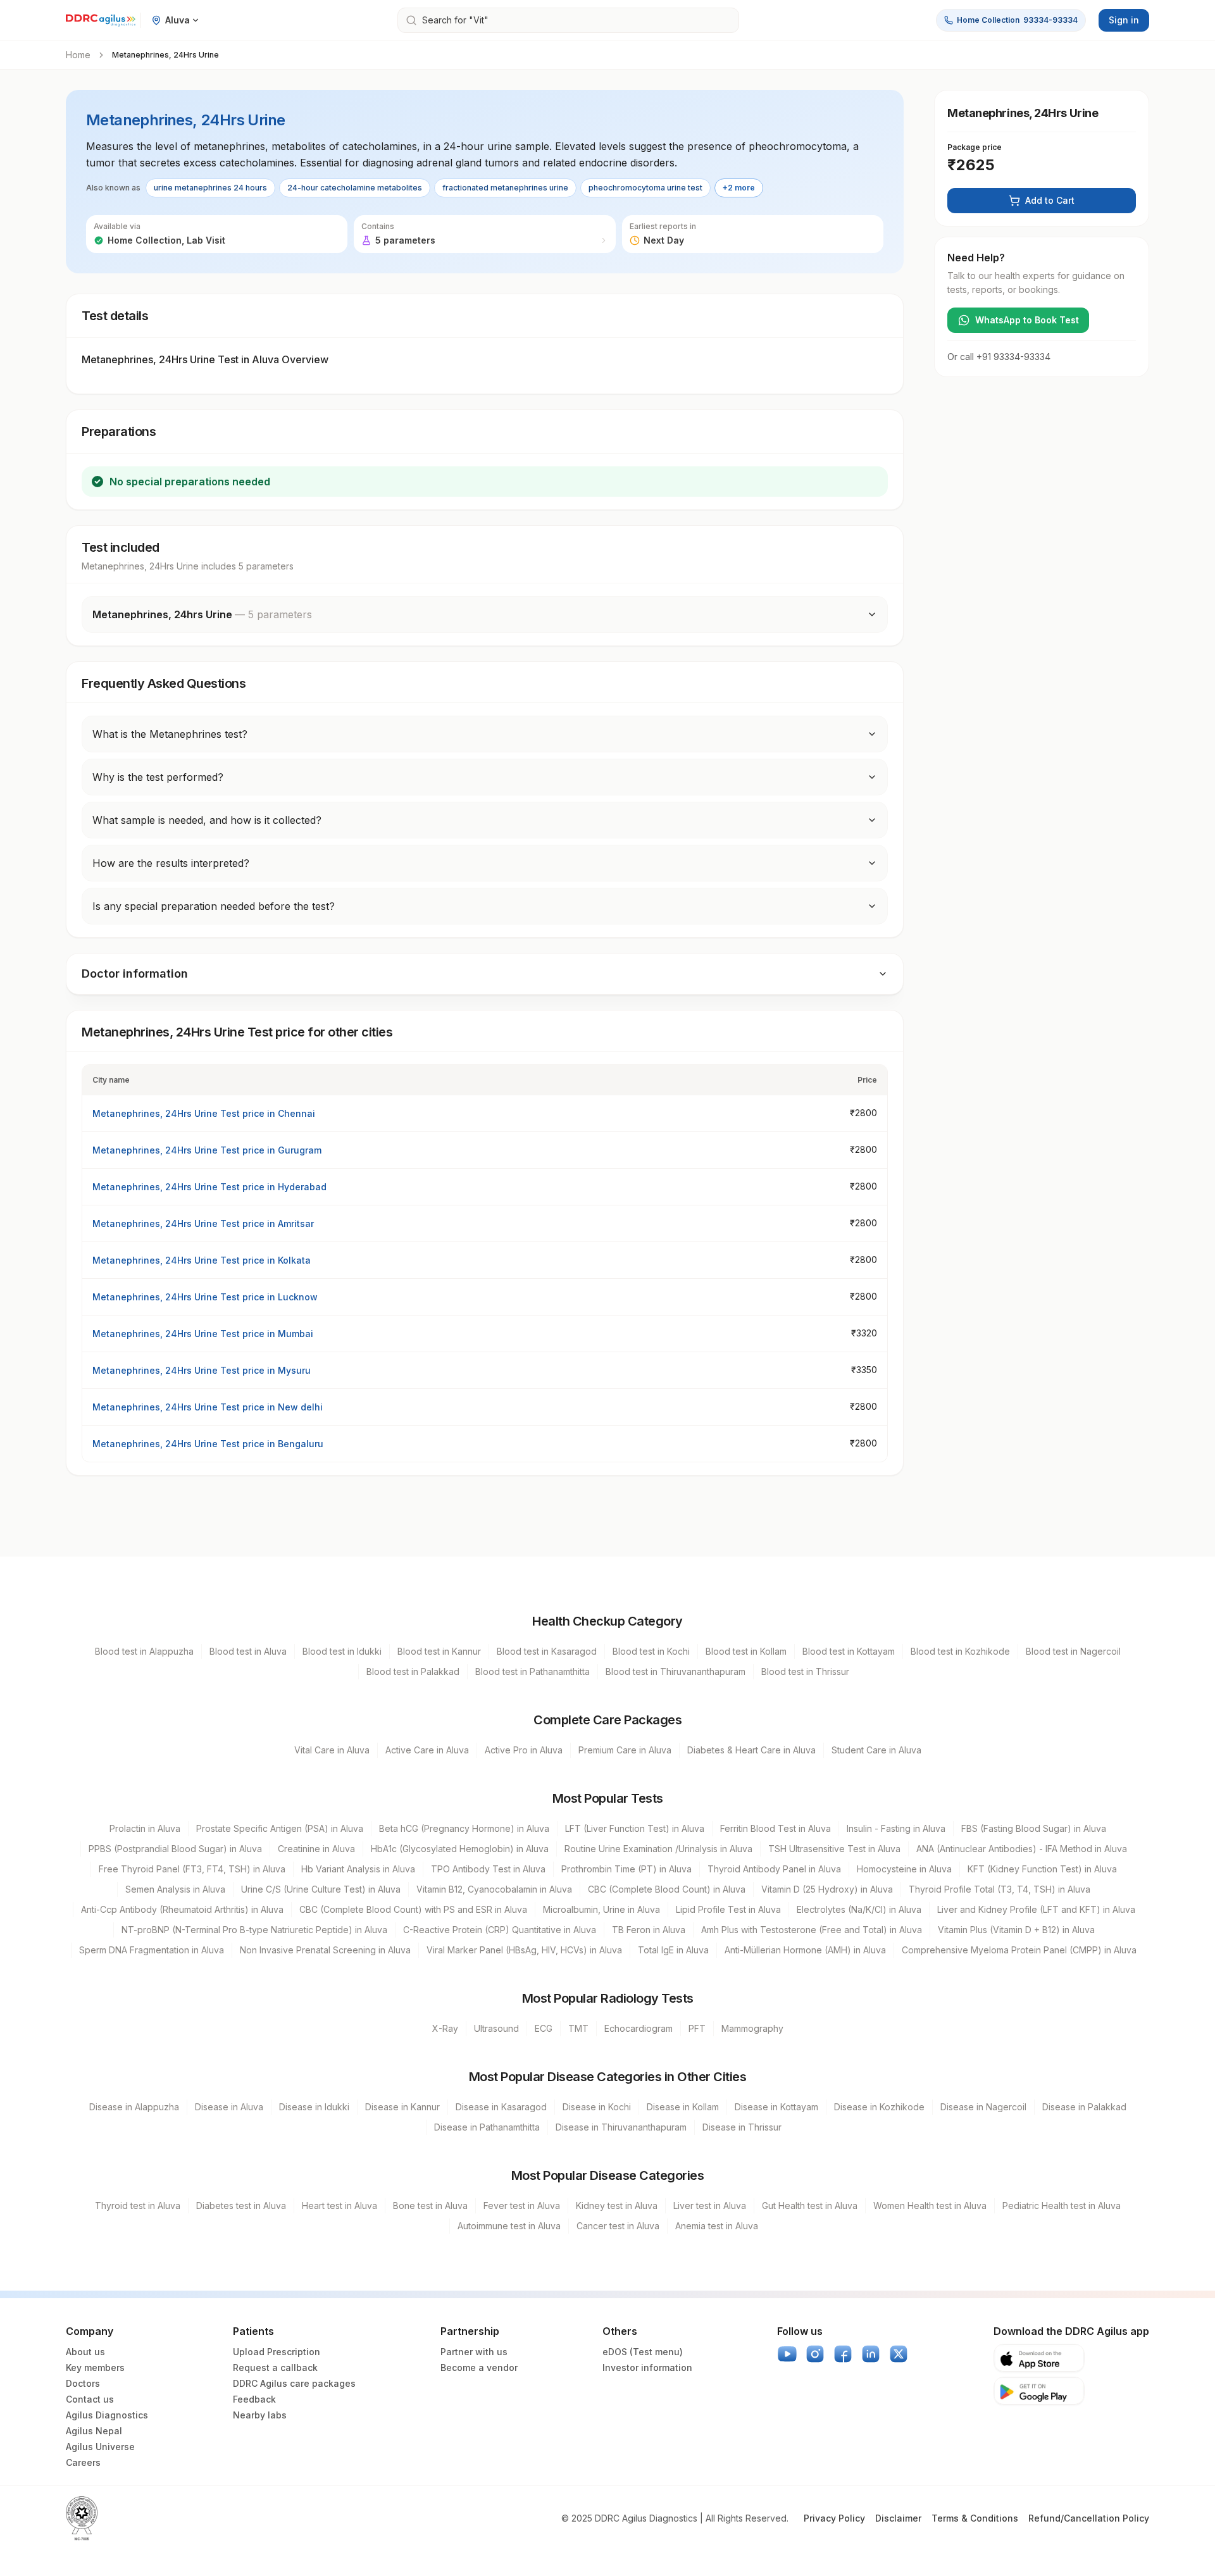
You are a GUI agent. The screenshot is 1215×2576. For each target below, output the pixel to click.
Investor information (647, 2368)
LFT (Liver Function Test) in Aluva (635, 1828)
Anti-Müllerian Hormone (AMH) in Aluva (805, 1950)
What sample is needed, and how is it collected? (207, 820)
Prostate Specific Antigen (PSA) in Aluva (280, 1828)
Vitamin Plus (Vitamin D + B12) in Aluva (1016, 1930)
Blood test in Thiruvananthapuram (676, 1671)
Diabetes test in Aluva (241, 2206)
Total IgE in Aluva (673, 1950)
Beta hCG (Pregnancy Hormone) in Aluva (464, 1828)
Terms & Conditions (975, 2518)
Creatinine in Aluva (316, 1849)
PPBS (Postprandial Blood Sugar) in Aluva (175, 1849)
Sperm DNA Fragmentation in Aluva (152, 1950)
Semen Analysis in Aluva (175, 1889)
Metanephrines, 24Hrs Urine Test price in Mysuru (202, 1370)
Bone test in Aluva (430, 2206)
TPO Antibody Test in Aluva (488, 1869)
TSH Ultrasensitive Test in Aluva (834, 1849)
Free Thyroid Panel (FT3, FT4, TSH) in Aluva (192, 1869)
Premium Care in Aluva (625, 1750)
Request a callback (275, 2368)
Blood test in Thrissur (805, 1671)
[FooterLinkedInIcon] (871, 2354)
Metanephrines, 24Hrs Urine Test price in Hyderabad (209, 1187)
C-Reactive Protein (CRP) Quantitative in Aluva (500, 1930)
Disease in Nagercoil (983, 2107)
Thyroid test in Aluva (138, 2206)
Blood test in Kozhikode (960, 1651)
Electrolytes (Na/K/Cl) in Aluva (859, 1909)
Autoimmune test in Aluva (509, 2226)
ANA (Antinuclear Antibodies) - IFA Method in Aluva (1022, 1849)
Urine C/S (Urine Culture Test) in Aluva (321, 1889)
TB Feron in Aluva (649, 1930)
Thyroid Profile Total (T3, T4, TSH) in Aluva (1000, 1889)
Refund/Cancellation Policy (1089, 2518)
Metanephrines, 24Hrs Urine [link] (165, 55)
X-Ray (445, 2028)
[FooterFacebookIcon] (843, 2354)
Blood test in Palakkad (413, 1671)
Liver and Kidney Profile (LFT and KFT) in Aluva (1036, 1909)
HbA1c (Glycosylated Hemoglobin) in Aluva (460, 1849)
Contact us (90, 2399)
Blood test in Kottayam (849, 1651)
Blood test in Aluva (248, 1651)
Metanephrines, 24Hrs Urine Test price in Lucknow (205, 1297)
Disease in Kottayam (776, 2107)
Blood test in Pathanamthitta (533, 1671)
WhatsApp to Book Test (1027, 320)
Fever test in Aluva (522, 2206)
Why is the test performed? (158, 777)
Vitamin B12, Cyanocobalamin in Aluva (494, 1889)
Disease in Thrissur (742, 2127)
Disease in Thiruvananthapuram (621, 2127)
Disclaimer (898, 2518)
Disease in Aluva (229, 2107)
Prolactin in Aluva (145, 1828)
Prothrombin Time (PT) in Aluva (626, 1869)
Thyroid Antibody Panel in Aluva (774, 1869)
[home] (101, 20)
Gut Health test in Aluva (810, 2206)
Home (78, 55)
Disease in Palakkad (1084, 2107)
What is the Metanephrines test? (170, 734)
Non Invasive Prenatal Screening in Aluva (325, 1950)
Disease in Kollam (683, 2107)
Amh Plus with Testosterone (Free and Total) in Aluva (812, 1930)
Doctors (83, 2383)
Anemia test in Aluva (717, 2226)
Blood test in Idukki (342, 1651)
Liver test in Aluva (710, 2206)
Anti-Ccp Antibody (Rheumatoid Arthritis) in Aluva (182, 1909)
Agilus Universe (100, 2447)
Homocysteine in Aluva (904, 1869)
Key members (95, 2368)
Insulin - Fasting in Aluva (896, 1828)
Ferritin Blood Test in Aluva (776, 1828)
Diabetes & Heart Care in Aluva (751, 1750)
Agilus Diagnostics (107, 2415)
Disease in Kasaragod (501, 2107)
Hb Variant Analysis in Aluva (358, 1869)
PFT (697, 2028)
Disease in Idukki (314, 2107)
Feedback (254, 2399)
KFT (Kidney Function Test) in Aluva (1042, 1869)
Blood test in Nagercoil (1073, 1651)
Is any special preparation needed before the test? (214, 906)
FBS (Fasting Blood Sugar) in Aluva (1034, 1828)
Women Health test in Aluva (930, 2206)
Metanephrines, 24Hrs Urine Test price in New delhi (208, 1407)
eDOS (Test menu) (643, 2352)
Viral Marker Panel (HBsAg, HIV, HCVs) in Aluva (524, 1950)
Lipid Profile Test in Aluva (728, 1909)
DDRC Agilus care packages (294, 2383)
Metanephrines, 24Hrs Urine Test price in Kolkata (202, 1260)
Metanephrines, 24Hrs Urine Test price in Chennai (204, 1113)
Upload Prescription (277, 2352)
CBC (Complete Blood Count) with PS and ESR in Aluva (413, 1909)
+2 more (739, 188)
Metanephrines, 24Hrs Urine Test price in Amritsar (203, 1223)
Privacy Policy (834, 2518)
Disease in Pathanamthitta (487, 2127)
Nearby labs (260, 2415)
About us (85, 2352)
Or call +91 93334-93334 (999, 357)
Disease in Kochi (597, 2107)
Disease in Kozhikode (879, 2107)
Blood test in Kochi (651, 1651)
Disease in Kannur (402, 2107)
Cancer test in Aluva (618, 2226)
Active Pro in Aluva (524, 1750)
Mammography (752, 2028)
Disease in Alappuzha (134, 2107)
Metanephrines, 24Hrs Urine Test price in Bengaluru (208, 1444)
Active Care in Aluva (427, 1750)
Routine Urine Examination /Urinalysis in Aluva (658, 1849)
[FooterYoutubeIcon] (787, 2354)
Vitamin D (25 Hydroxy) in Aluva (827, 1889)
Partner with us (474, 2352)
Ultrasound (496, 2028)
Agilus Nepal (94, 2431)
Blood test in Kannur (439, 1651)
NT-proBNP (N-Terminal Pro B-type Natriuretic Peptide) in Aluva (254, 1930)
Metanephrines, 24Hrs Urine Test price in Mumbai (203, 1334)
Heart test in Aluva (340, 2206)
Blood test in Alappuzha (144, 1651)
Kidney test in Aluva (617, 2206)
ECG (544, 2028)
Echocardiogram (639, 2028)
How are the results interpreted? (171, 863)
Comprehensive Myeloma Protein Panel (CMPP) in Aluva (1019, 1950)
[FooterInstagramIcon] (815, 2354)
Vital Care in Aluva (332, 1750)
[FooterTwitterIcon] (899, 2354)
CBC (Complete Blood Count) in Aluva (667, 1889)
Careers (83, 2462)
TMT (578, 2028)
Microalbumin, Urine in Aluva (601, 1909)
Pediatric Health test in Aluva (1062, 2206)
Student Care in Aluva (876, 1750)
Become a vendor (479, 2368)
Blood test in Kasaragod (547, 1651)
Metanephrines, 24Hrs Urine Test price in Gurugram (207, 1150)
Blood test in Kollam (746, 1651)
